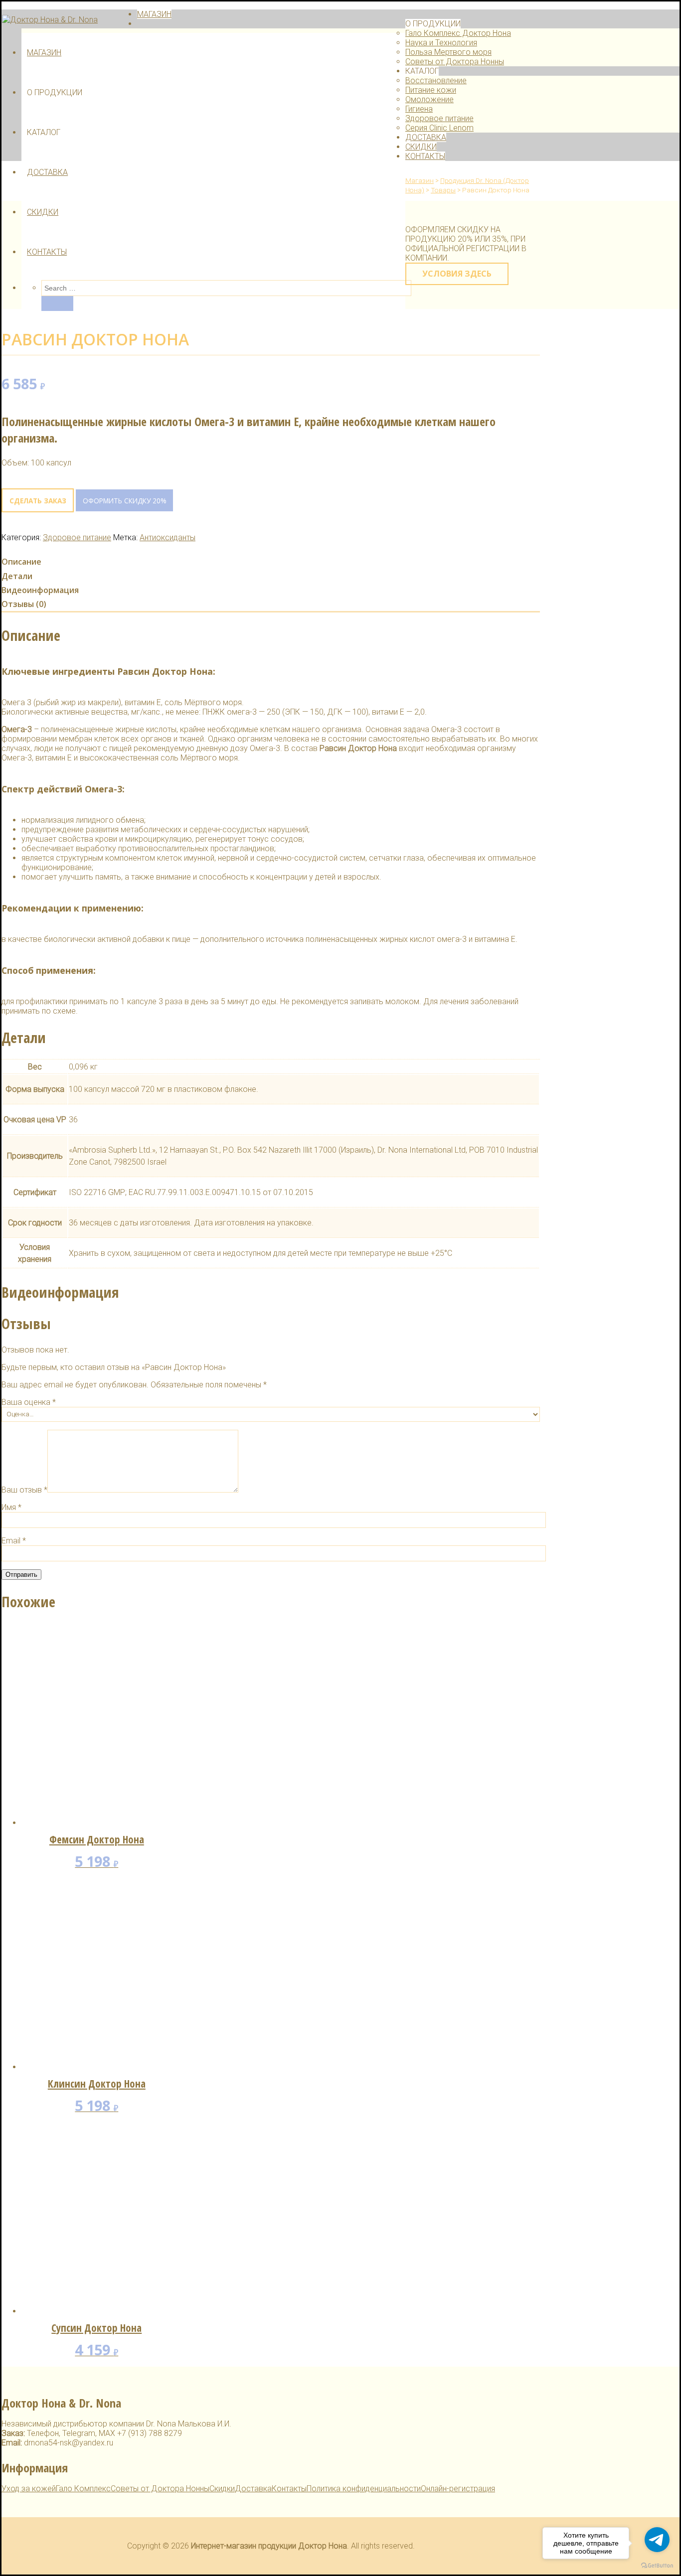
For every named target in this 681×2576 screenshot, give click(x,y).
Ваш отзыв (24, 1490)
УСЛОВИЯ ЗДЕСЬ (457, 274)
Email (14, 1541)
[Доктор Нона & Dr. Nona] (50, 20)
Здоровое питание (439, 118)
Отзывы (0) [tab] (24, 604)
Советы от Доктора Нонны (455, 62)
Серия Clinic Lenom (439, 128)
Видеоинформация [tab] (40, 590)
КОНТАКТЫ (47, 252)
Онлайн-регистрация (458, 2489)
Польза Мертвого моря (448, 52)
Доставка (253, 2489)
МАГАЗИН (44, 53)
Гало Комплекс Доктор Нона (458, 33)
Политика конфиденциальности (364, 2489)
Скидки (222, 2489)
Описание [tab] (21, 562)
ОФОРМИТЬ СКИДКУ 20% (125, 501)
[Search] (57, 303)
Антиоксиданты (168, 537)
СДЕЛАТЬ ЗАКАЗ (38, 501)
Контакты (289, 2489)
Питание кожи (431, 90)
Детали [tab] (17, 576)
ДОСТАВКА (47, 172)
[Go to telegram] (657, 2540)
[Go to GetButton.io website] (657, 2566)
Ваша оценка (29, 1402)
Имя (11, 1507)
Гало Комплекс (83, 2489)
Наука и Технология (441, 43)
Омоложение (429, 99)
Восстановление (436, 80)
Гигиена (419, 109)
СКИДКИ (43, 212)
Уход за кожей (29, 2489)
